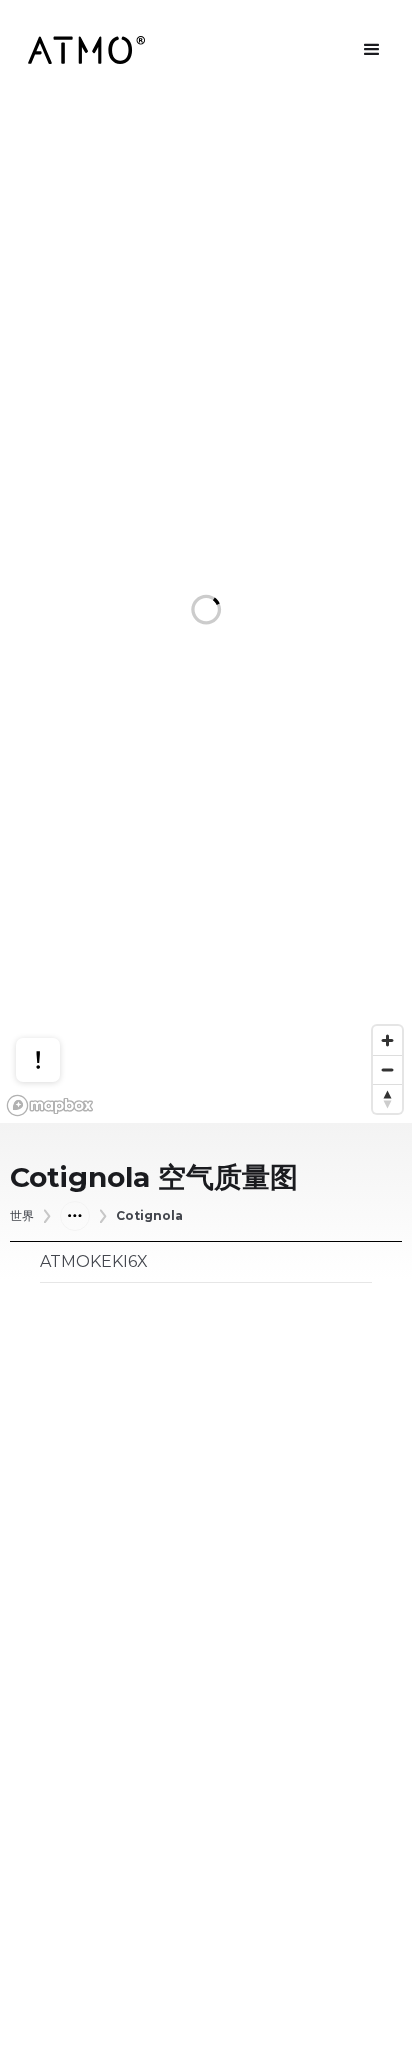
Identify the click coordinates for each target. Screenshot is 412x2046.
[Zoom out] (387, 1069)
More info (57, 986)
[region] (206, 611)
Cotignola (149, 1216)
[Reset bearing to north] (387, 1098)
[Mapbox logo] (50, 1105)
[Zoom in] (387, 1040)
